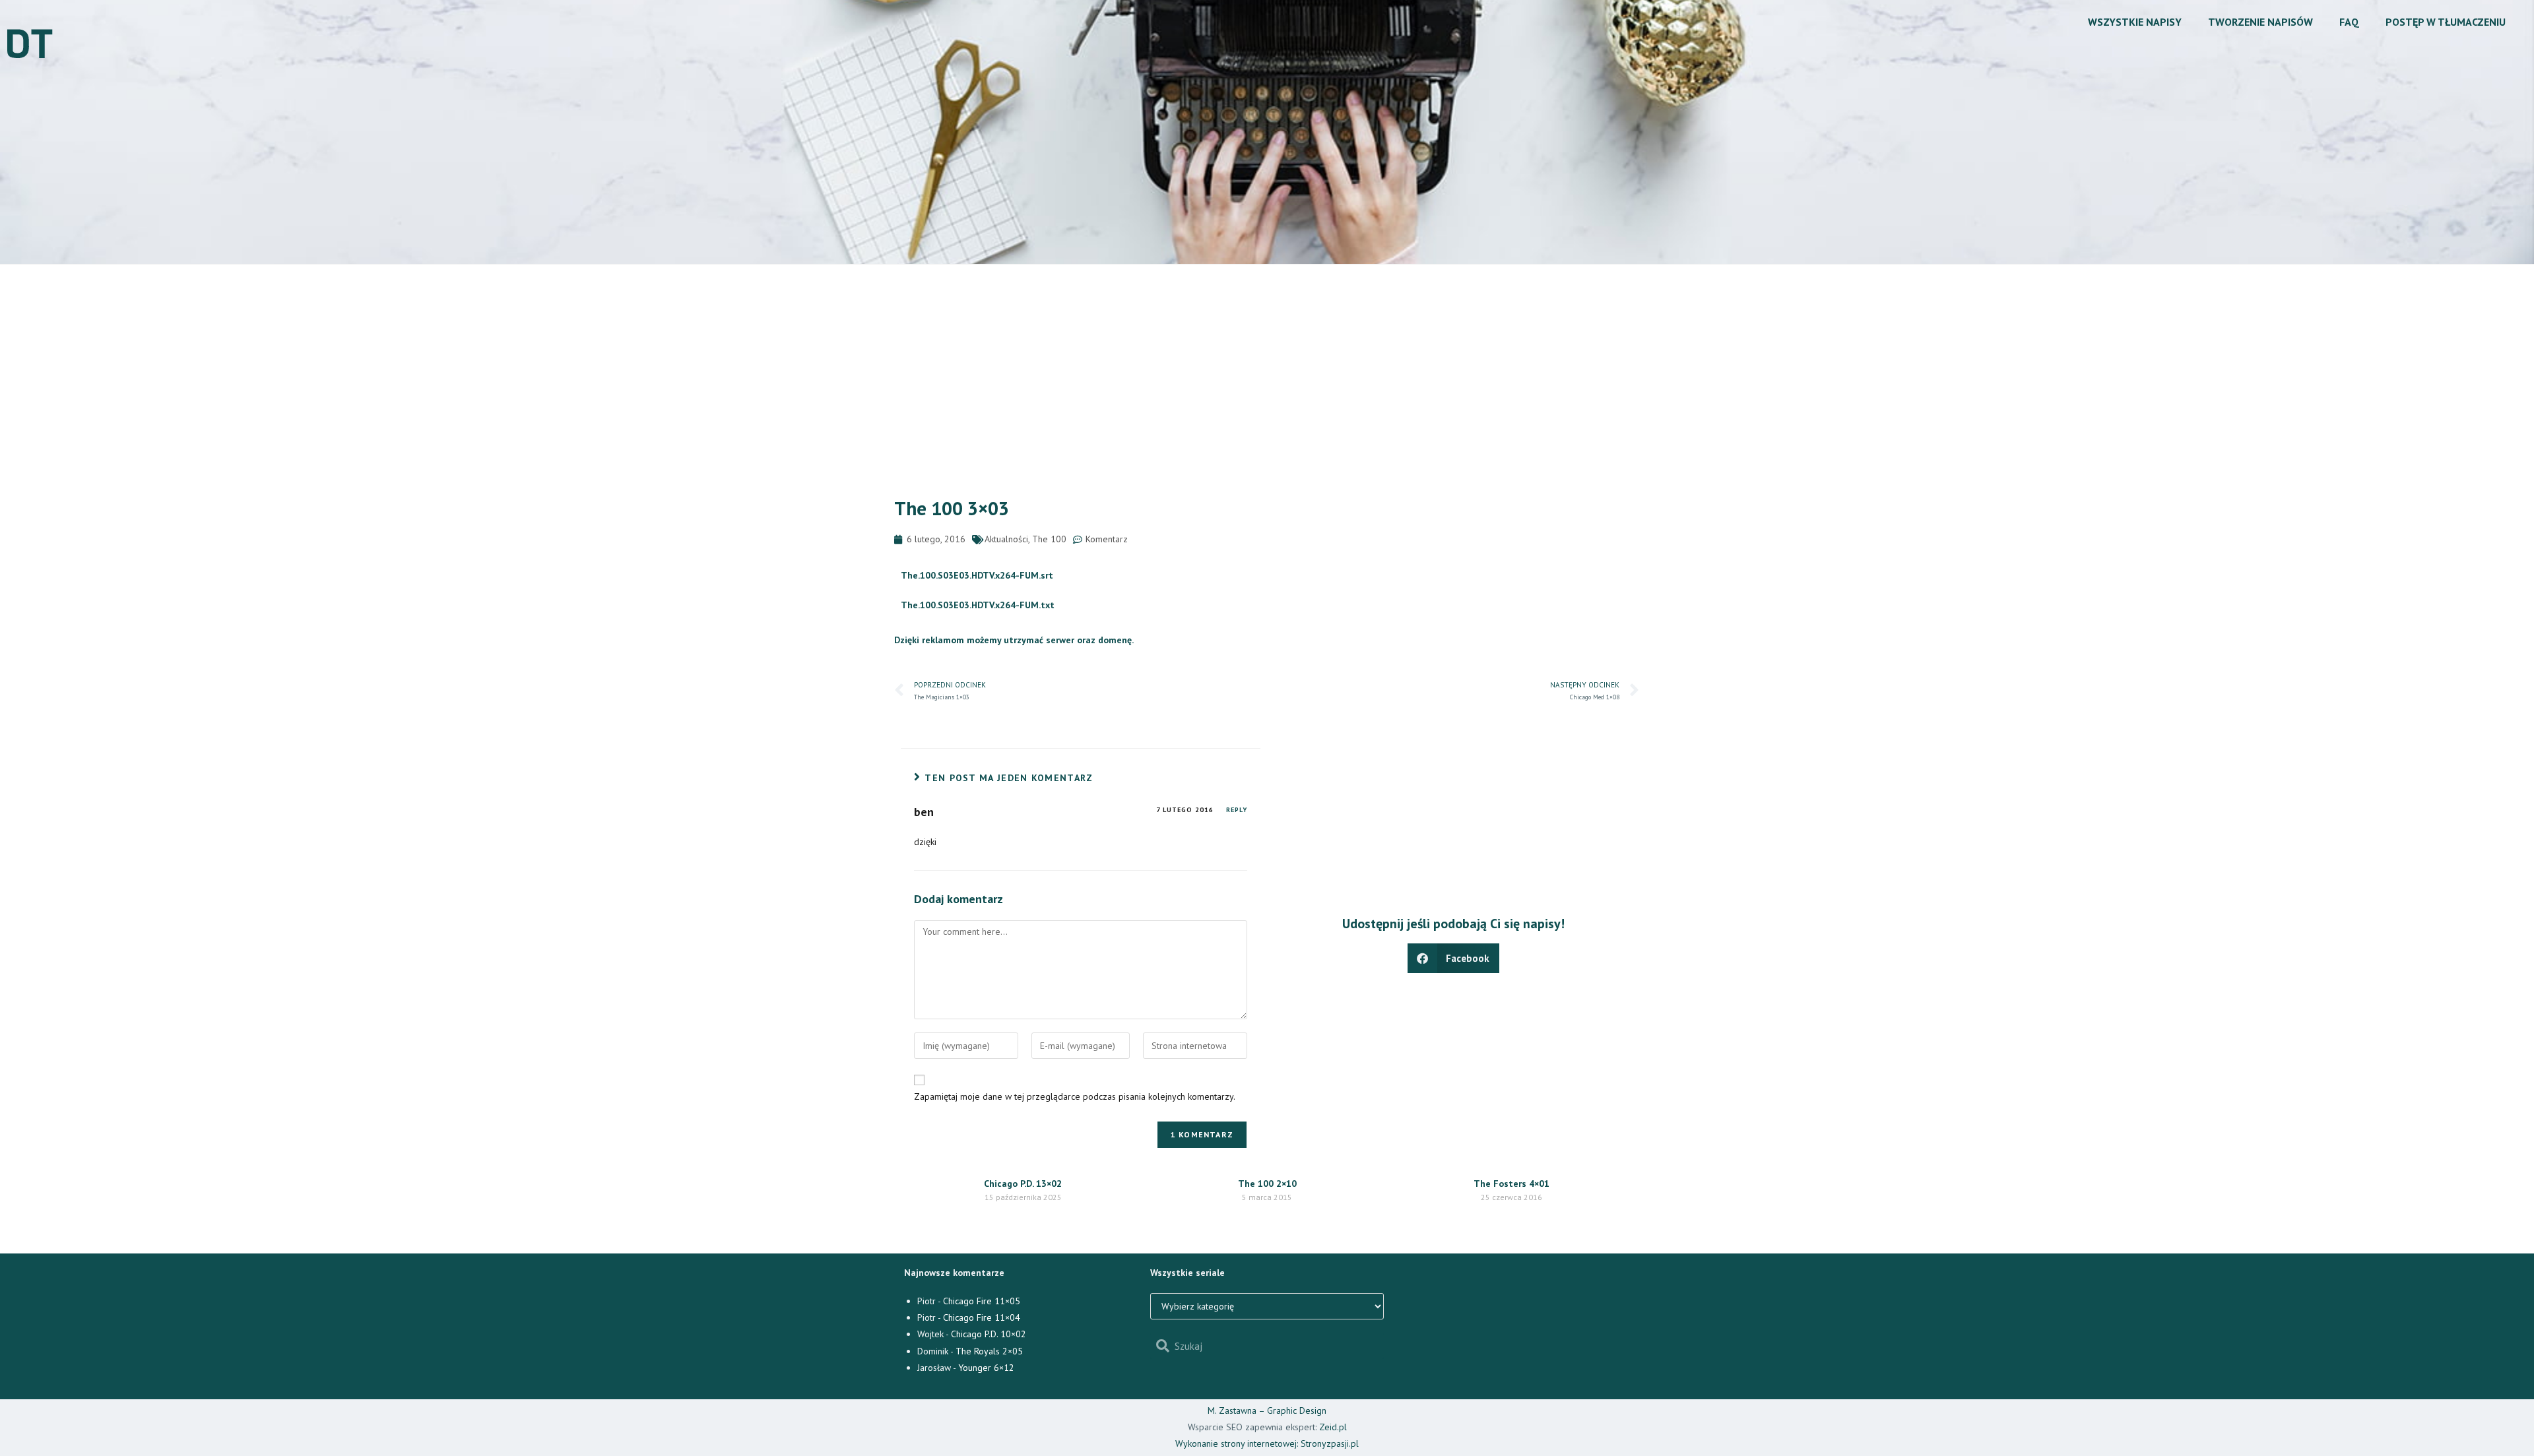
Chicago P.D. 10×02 (989, 1334)
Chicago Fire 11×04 (982, 1317)
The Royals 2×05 (989, 1351)
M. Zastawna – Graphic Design (1267, 1410)
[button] (1454, 958)
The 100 (1049, 539)
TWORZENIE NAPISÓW (2260, 22)
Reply (1237, 810)
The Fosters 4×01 (1511, 1184)
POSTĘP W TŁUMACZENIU (2446, 22)
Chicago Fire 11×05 (982, 1301)
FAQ (2349, 22)
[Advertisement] (1267, 364)
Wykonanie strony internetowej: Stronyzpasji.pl (1267, 1443)
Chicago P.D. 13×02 (1023, 1184)
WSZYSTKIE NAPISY (2135, 22)
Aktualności (1006, 539)
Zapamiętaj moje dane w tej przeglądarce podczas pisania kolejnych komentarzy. (1075, 1096)
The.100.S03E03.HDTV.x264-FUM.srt (977, 575)
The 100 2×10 (1267, 1184)
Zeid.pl (1333, 1427)
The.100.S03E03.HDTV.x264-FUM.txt (978, 605)
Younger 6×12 (986, 1368)
